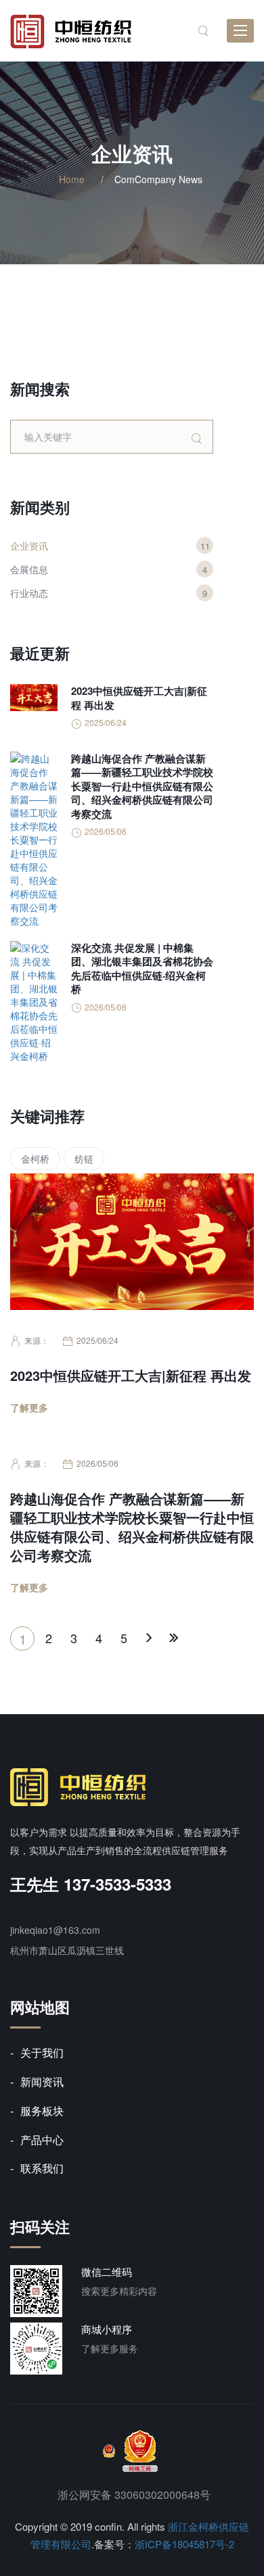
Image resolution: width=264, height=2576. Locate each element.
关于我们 (42, 2052)
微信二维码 (107, 2271)
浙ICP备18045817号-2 (184, 2544)
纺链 (84, 1159)
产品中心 (42, 2140)
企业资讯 (29, 545)
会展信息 (29, 569)
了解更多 (29, 1407)
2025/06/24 (97, 1340)
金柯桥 (35, 1159)
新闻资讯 (42, 2082)
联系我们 (42, 2168)
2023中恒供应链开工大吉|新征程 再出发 (131, 1376)
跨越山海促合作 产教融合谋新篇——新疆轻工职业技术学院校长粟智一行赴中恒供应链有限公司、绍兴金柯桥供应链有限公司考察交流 (132, 1527)
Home (72, 179)
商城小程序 (107, 2329)
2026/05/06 (97, 1463)
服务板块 (42, 2111)
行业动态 (29, 593)
